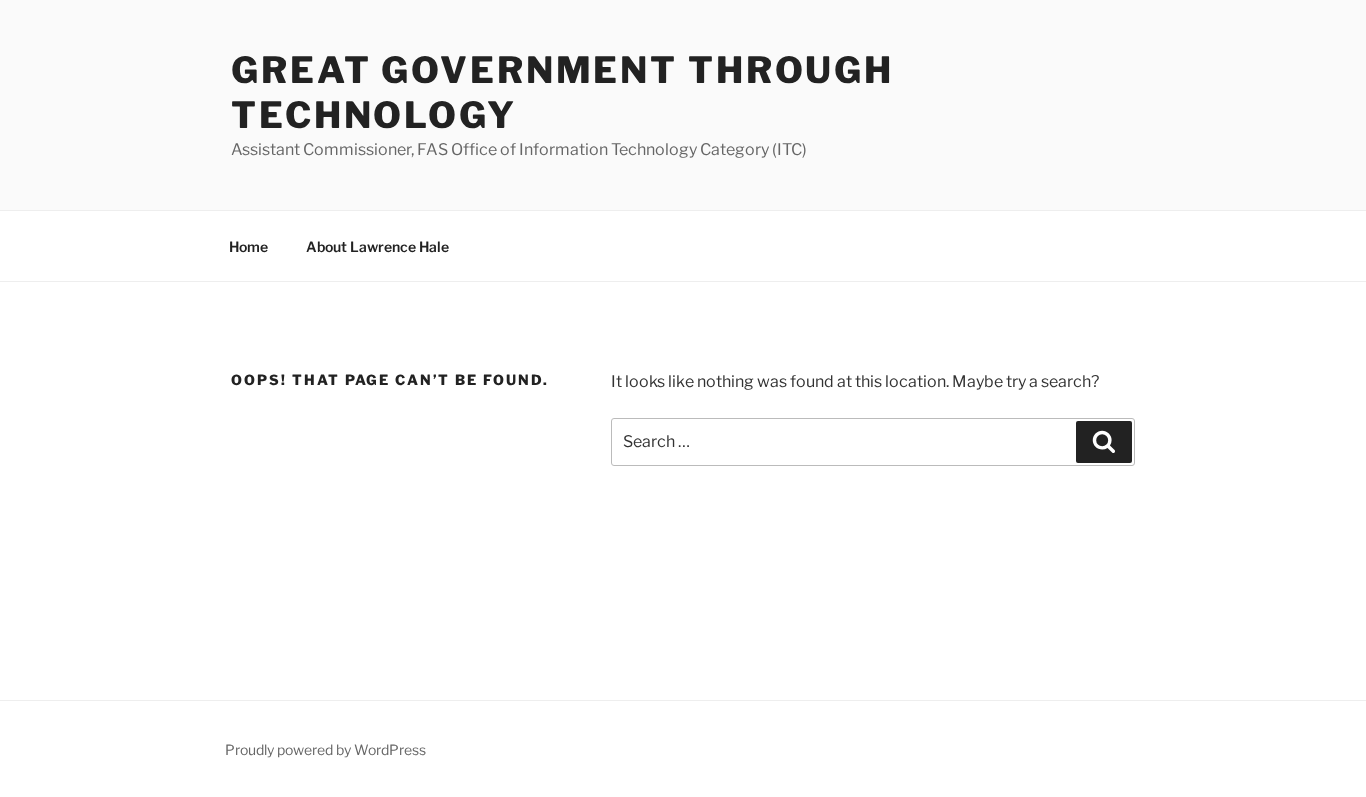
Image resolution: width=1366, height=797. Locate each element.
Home (248, 246)
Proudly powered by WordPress (325, 749)
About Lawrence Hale (377, 246)
